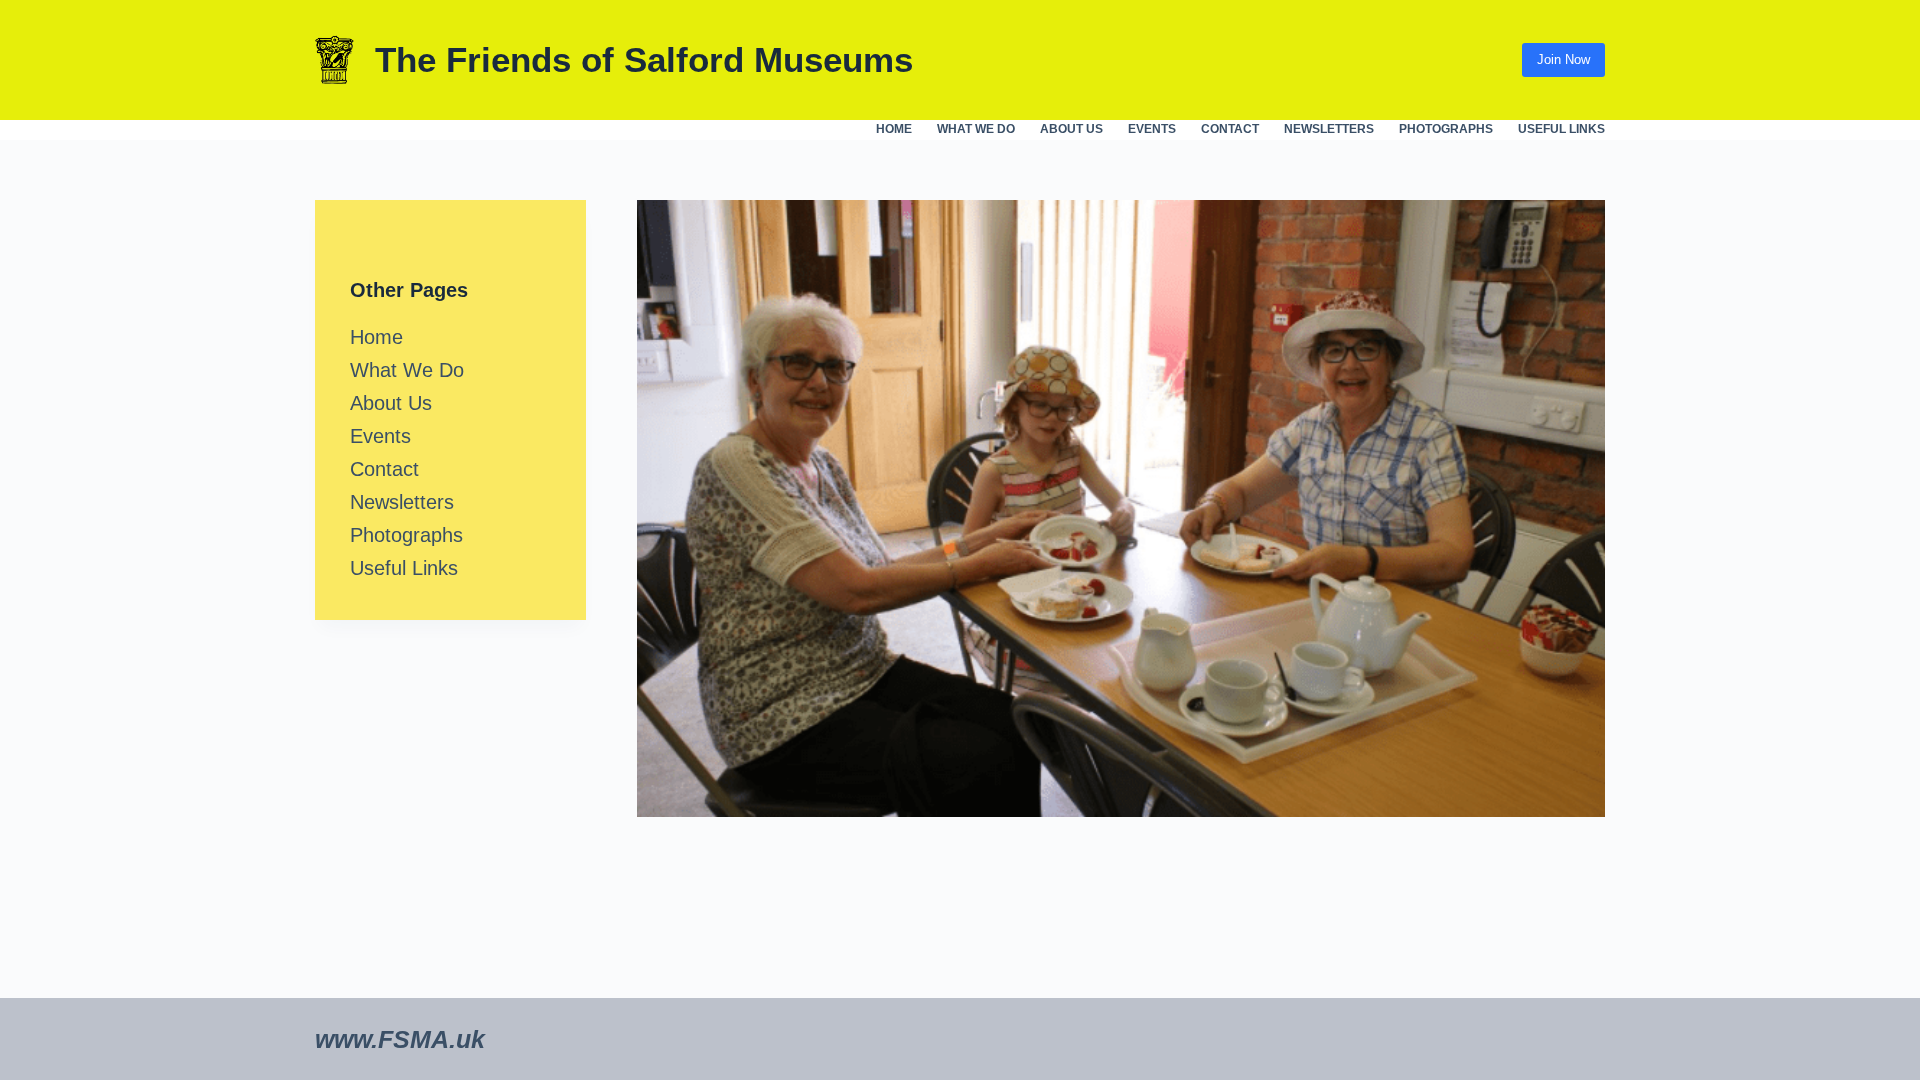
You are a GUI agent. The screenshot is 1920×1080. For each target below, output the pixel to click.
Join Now (1563, 59)
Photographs (1446, 129)
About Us (1071, 129)
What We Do (976, 129)
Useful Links (1561, 129)
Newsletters (1329, 129)
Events (1152, 129)
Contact (1230, 129)
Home (894, 129)
